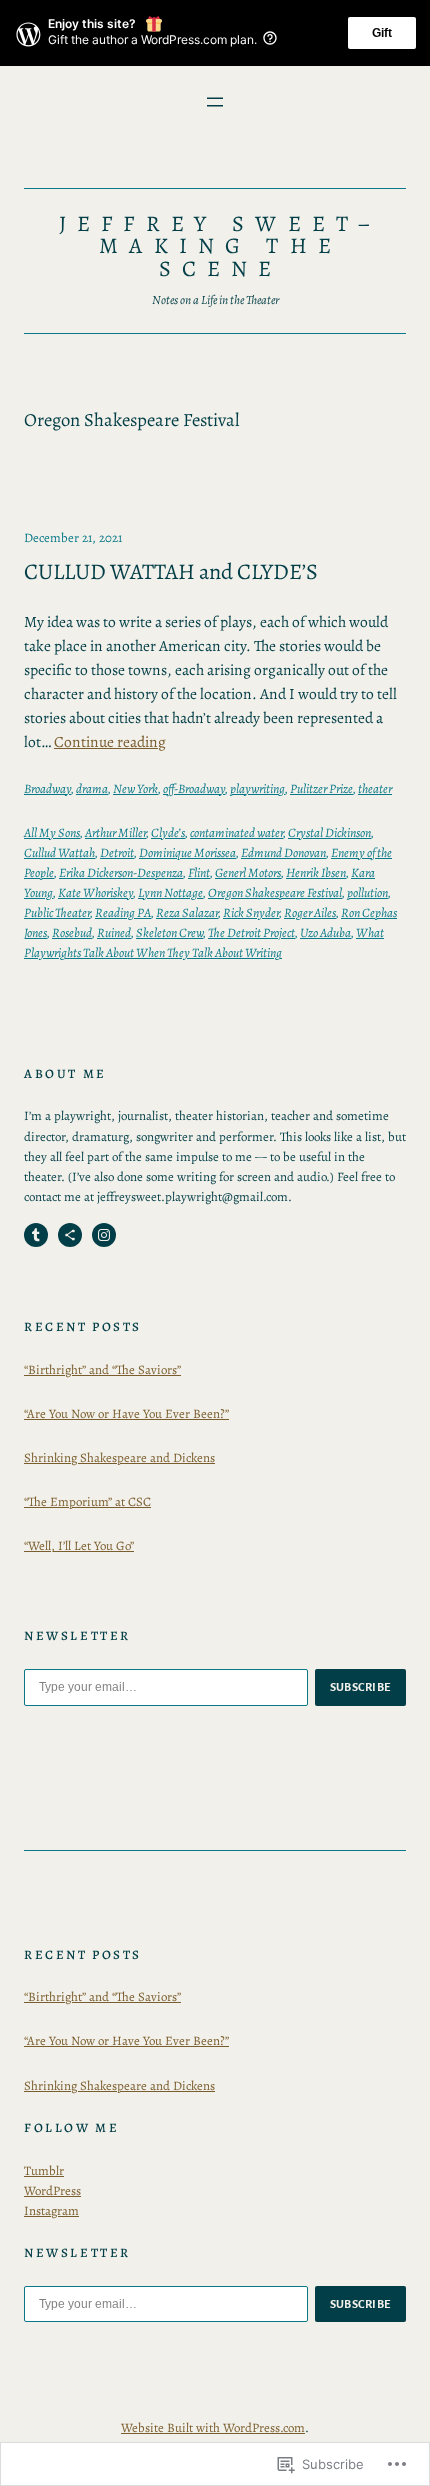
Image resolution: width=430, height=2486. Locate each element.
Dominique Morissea (187, 852)
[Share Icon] (70, 1235)
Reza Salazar (187, 912)
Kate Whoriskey (95, 892)
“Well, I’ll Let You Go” (79, 1545)
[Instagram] (104, 1235)
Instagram (51, 2210)
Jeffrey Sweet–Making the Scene (221, 246)
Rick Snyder (251, 912)
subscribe (361, 1687)
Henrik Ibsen (316, 872)
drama (92, 788)
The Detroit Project (251, 932)
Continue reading (110, 741)
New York (135, 788)
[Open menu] (215, 102)
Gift (382, 33)
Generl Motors (248, 872)
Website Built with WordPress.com (213, 2427)
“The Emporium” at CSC (87, 1501)
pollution (367, 892)
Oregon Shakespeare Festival (275, 892)
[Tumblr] (36, 1235)
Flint (199, 872)
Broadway (47, 788)
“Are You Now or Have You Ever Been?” (126, 1413)
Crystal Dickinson (329, 832)
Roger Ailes (310, 912)
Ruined (114, 932)
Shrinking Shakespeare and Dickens (119, 1457)
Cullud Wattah (59, 852)
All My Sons (52, 832)
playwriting (257, 788)
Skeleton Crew (169, 932)
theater (375, 788)
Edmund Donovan (283, 852)
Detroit (117, 852)
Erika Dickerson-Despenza (121, 872)
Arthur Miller (115, 832)
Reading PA (123, 912)
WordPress (52, 2190)
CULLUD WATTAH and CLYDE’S (171, 571)
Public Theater (57, 912)
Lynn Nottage (170, 892)
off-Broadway (194, 788)
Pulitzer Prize (321, 788)
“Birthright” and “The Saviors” (102, 1369)
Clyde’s (168, 832)
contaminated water (236, 832)
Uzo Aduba (325, 932)
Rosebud (72, 932)
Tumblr (44, 2170)
